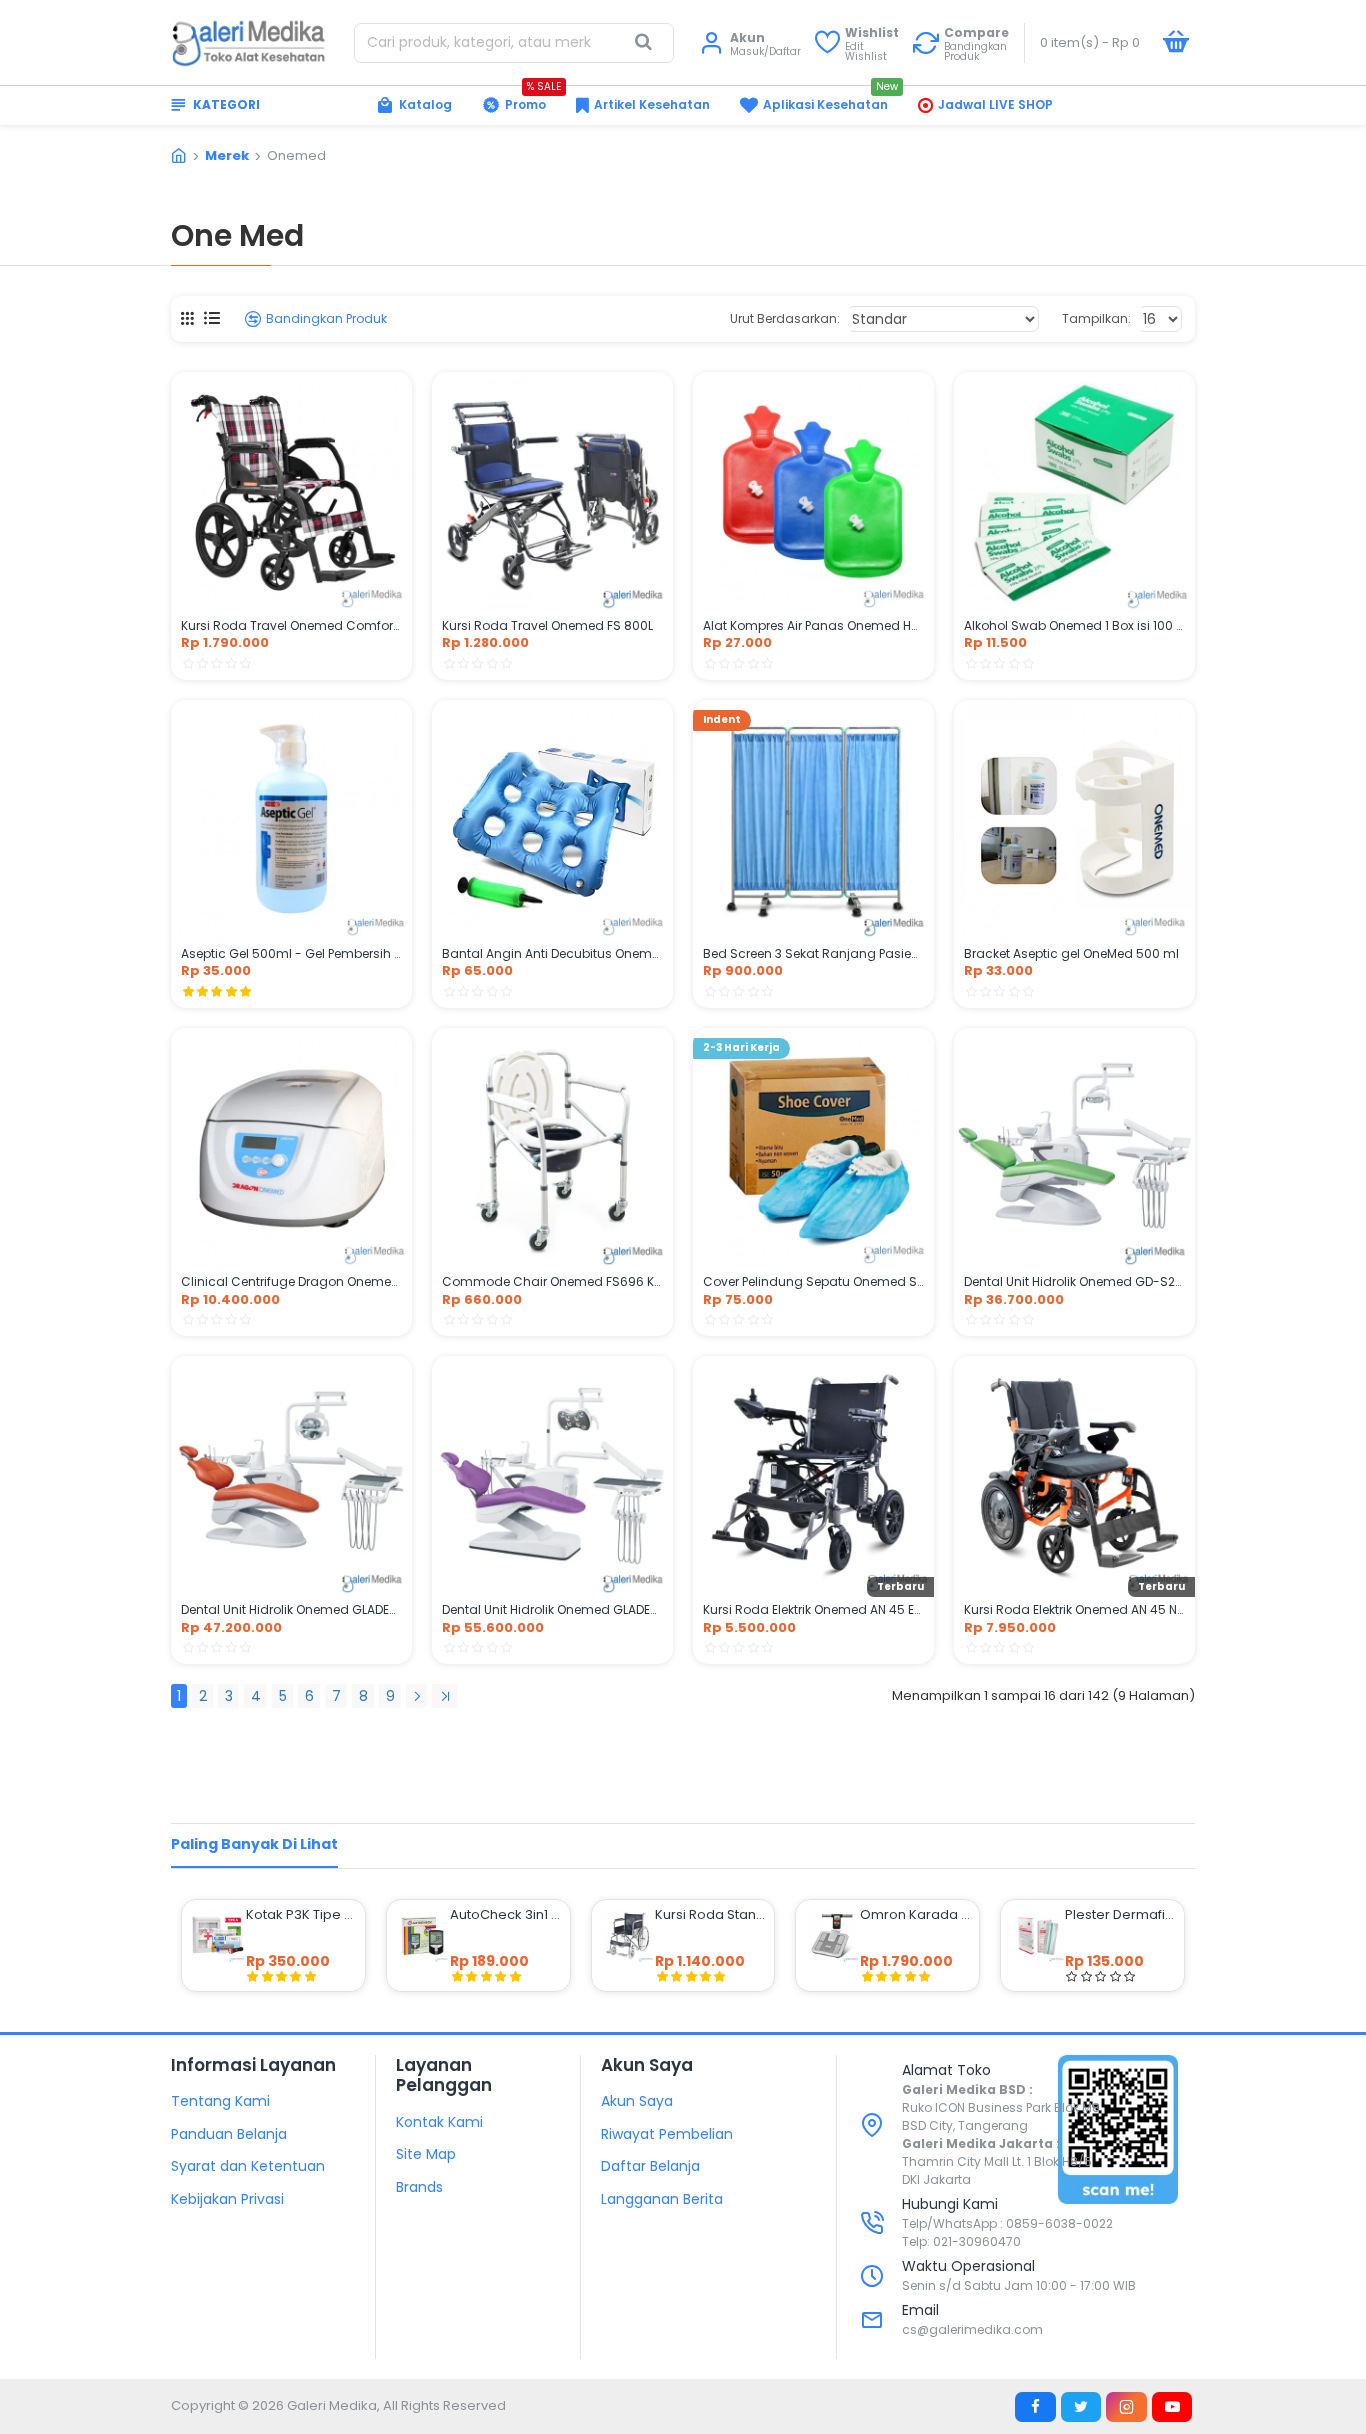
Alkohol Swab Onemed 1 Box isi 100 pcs (1074, 626)
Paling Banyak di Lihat (254, 1844)
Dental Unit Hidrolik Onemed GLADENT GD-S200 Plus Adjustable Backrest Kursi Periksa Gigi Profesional (291, 1610)
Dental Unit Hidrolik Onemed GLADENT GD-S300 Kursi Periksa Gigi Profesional (552, 1610)
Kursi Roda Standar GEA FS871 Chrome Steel (710, 1915)
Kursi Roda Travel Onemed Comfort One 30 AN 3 (291, 626)
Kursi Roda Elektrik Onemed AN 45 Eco (813, 1610)
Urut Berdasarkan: (785, 318)
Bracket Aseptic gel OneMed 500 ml (1071, 954)
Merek (227, 155)
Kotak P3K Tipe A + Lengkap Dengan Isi (301, 1915)
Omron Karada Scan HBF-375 (915, 1915)
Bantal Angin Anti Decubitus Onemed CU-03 (552, 954)
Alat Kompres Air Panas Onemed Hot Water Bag (813, 626)
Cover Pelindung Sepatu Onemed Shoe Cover (813, 1282)
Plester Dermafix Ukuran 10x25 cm (1120, 1915)
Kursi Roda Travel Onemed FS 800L (547, 626)
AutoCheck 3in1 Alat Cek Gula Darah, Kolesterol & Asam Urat (505, 1915)
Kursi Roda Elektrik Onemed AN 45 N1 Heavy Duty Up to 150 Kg (1074, 1610)
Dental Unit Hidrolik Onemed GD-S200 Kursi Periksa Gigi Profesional (1074, 1282)
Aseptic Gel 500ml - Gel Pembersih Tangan (291, 954)
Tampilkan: (1096, 318)
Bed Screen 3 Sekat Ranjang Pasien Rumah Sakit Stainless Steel (813, 954)
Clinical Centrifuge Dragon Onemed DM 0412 (291, 1282)
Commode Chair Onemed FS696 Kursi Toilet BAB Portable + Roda (552, 1282)
